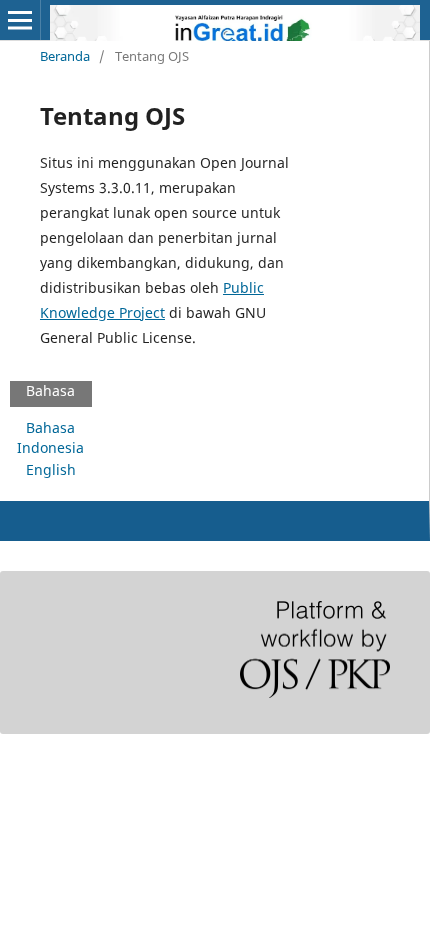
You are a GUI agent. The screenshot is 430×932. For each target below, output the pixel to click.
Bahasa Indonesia (50, 437)
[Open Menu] (20, 20)
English (51, 469)
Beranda (65, 56)
